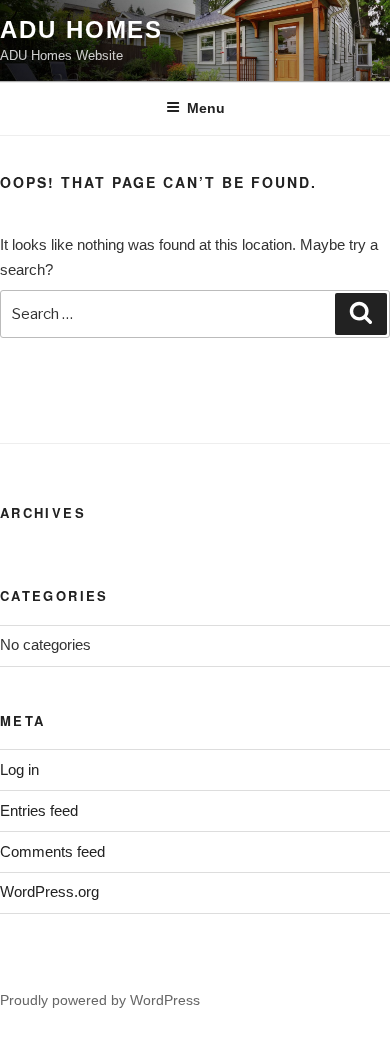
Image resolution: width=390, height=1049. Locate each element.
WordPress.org (49, 891)
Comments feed (52, 851)
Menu (206, 108)
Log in (19, 769)
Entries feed (39, 810)
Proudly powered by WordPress (100, 1000)
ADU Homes (81, 29)
